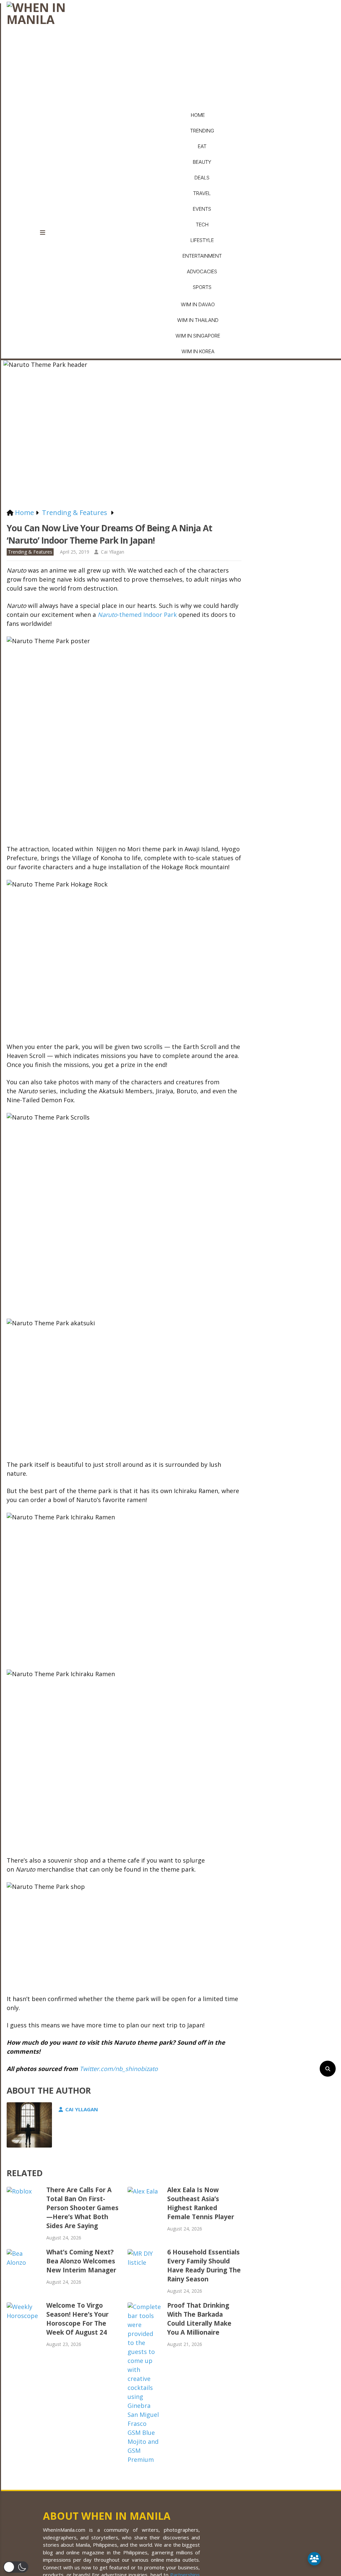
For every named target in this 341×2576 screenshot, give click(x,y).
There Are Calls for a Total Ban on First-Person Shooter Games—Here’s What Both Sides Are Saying (82, 2208)
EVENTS (202, 209)
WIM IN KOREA (198, 351)
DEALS (202, 178)
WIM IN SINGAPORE (198, 336)
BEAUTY (202, 162)
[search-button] (328, 2069)
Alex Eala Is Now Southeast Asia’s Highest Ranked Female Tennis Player (201, 2203)
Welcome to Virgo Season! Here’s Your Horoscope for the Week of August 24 (77, 2319)
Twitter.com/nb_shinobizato (118, 2069)
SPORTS (202, 287)
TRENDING (202, 131)
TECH (202, 225)
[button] (16, 2567)
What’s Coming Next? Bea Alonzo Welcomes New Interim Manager (81, 2261)
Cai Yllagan (113, 552)
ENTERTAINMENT (202, 256)
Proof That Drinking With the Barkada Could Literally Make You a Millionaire (199, 2319)
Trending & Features (30, 552)
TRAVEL (202, 193)
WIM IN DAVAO (198, 304)
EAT (202, 146)
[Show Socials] (314, 2559)
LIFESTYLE (202, 240)
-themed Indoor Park (137, 615)
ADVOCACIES (202, 271)
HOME (198, 115)
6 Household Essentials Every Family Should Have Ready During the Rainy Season (204, 2266)
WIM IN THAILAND (198, 320)
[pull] (47, 233)
